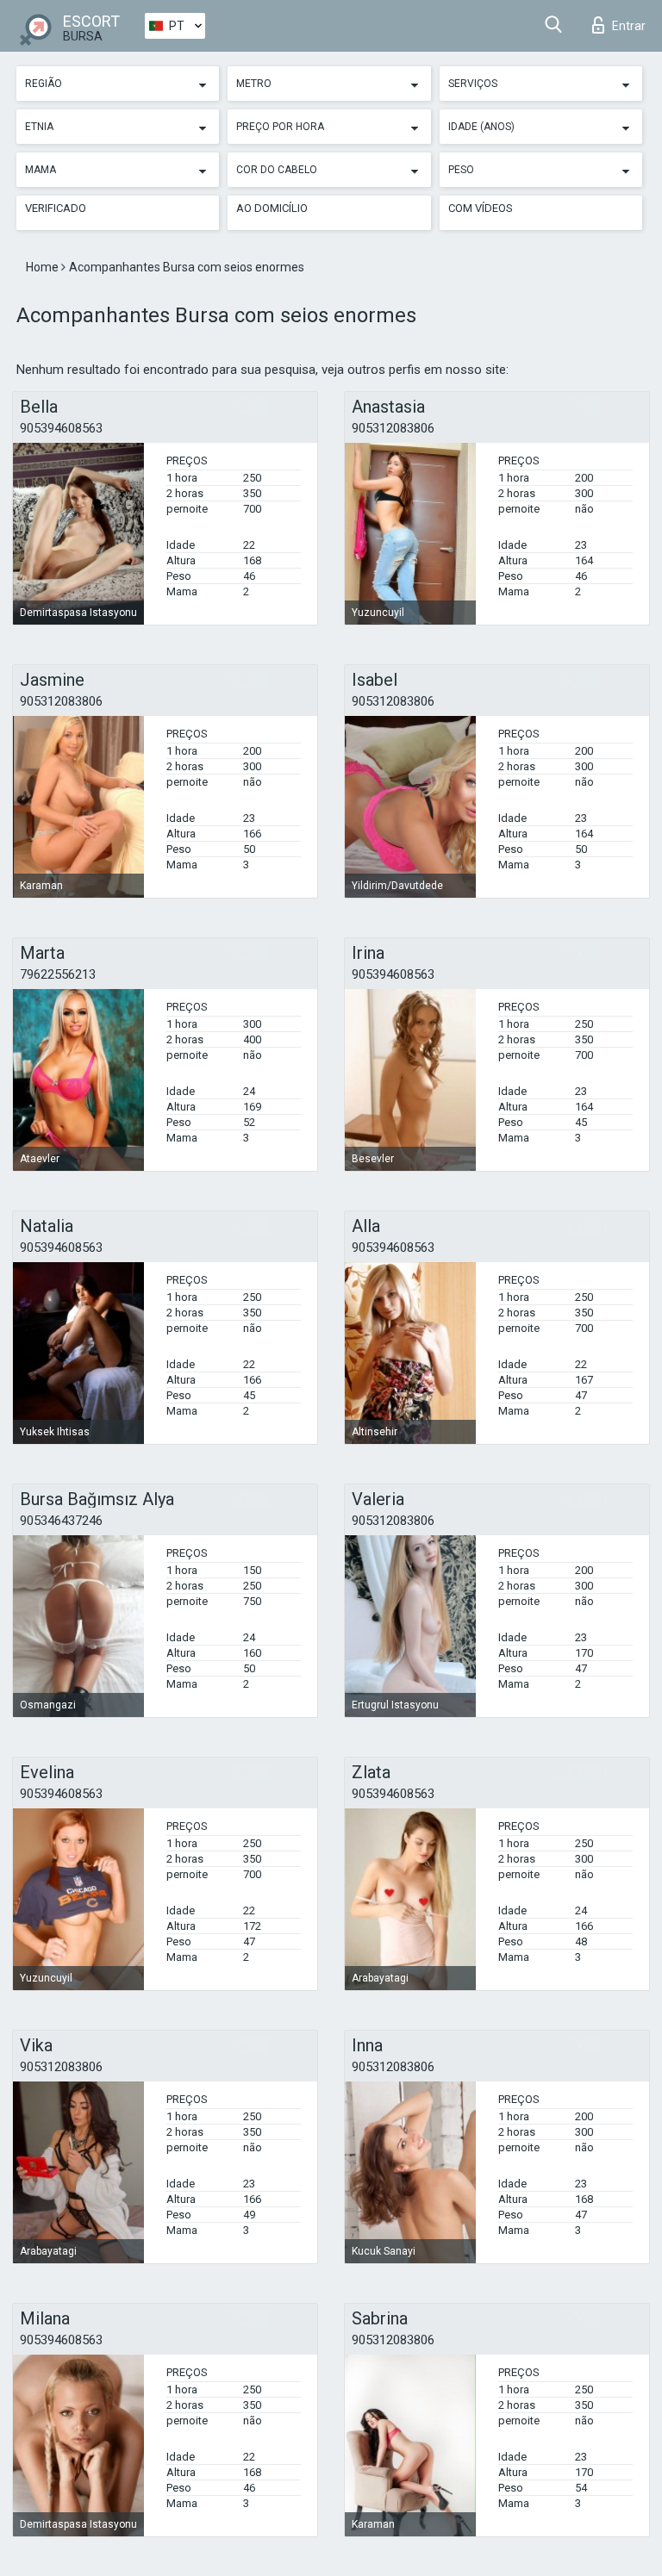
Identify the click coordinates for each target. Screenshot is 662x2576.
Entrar (629, 26)
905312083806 (393, 428)
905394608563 (61, 428)
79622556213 (58, 974)
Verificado (56, 208)
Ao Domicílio (272, 208)
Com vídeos (481, 208)
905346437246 (61, 1521)
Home (44, 267)
